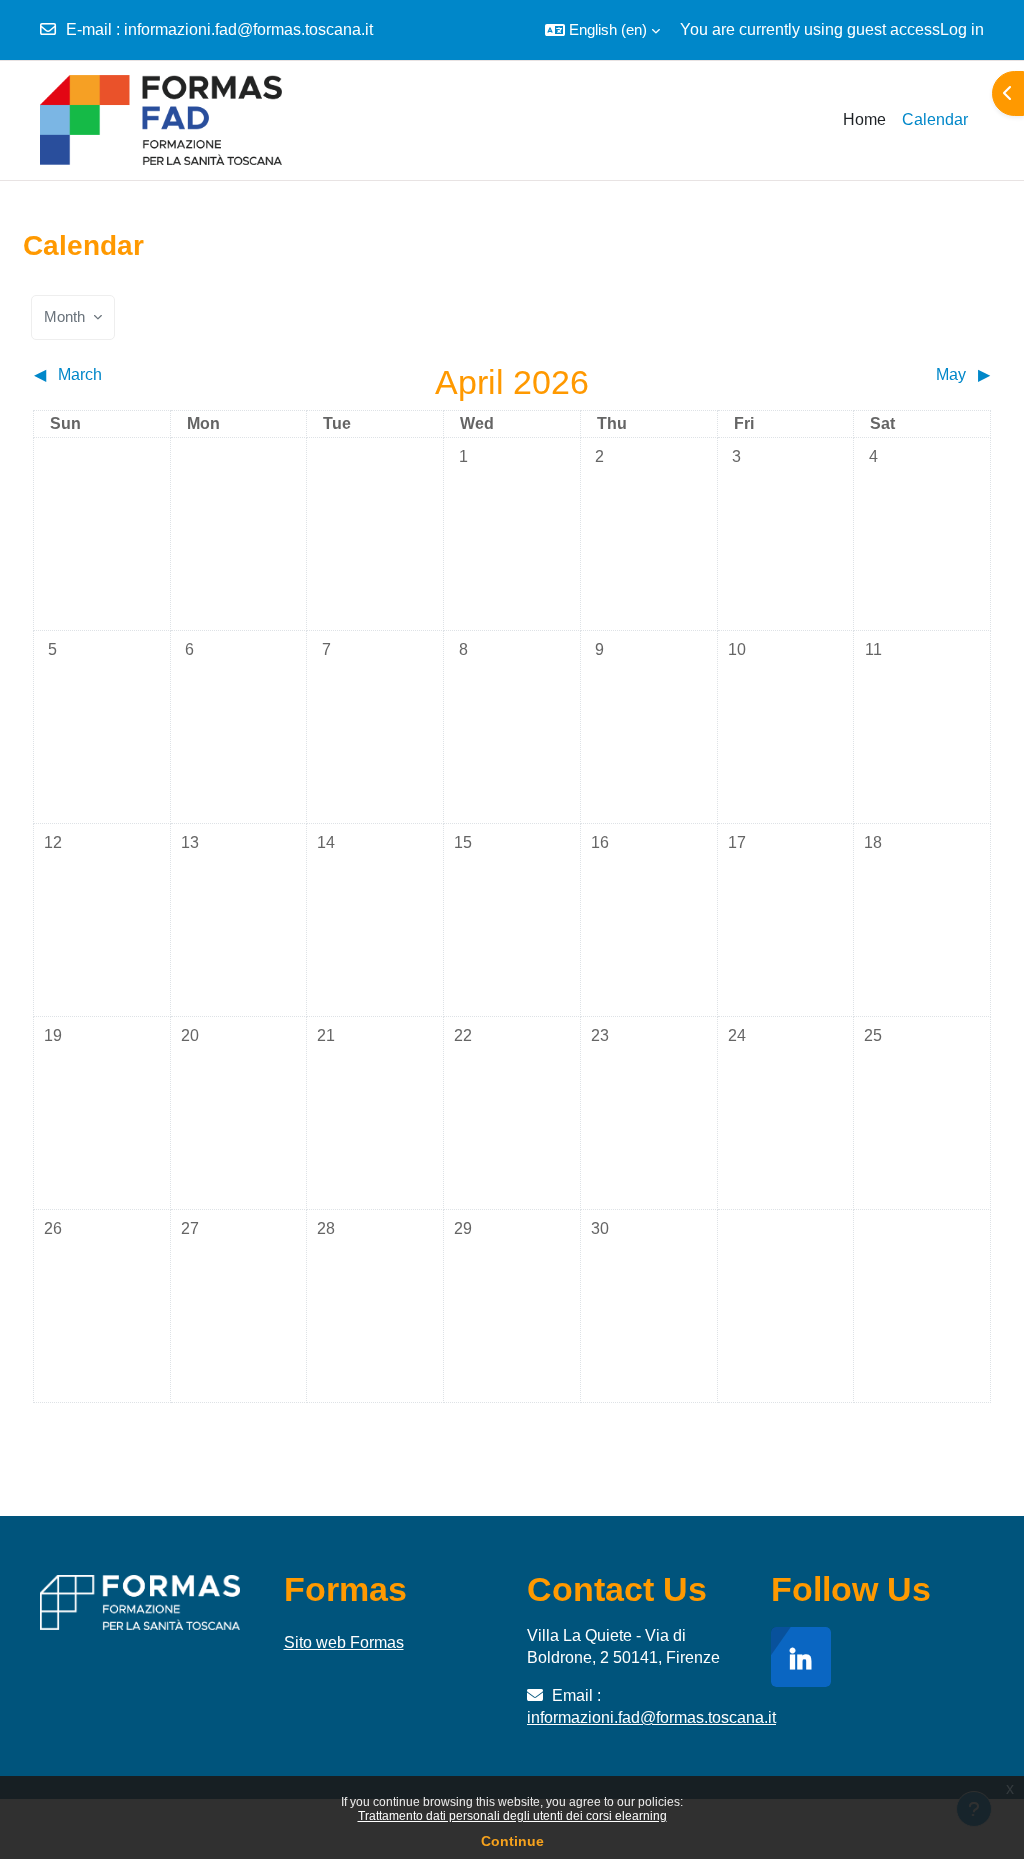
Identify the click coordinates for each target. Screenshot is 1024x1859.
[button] (602, 30)
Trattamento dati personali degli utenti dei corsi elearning (512, 1816)
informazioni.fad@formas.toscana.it (248, 29)
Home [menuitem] (864, 119)
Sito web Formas (344, 1642)
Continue (512, 1841)
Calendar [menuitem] (935, 119)
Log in (962, 29)
